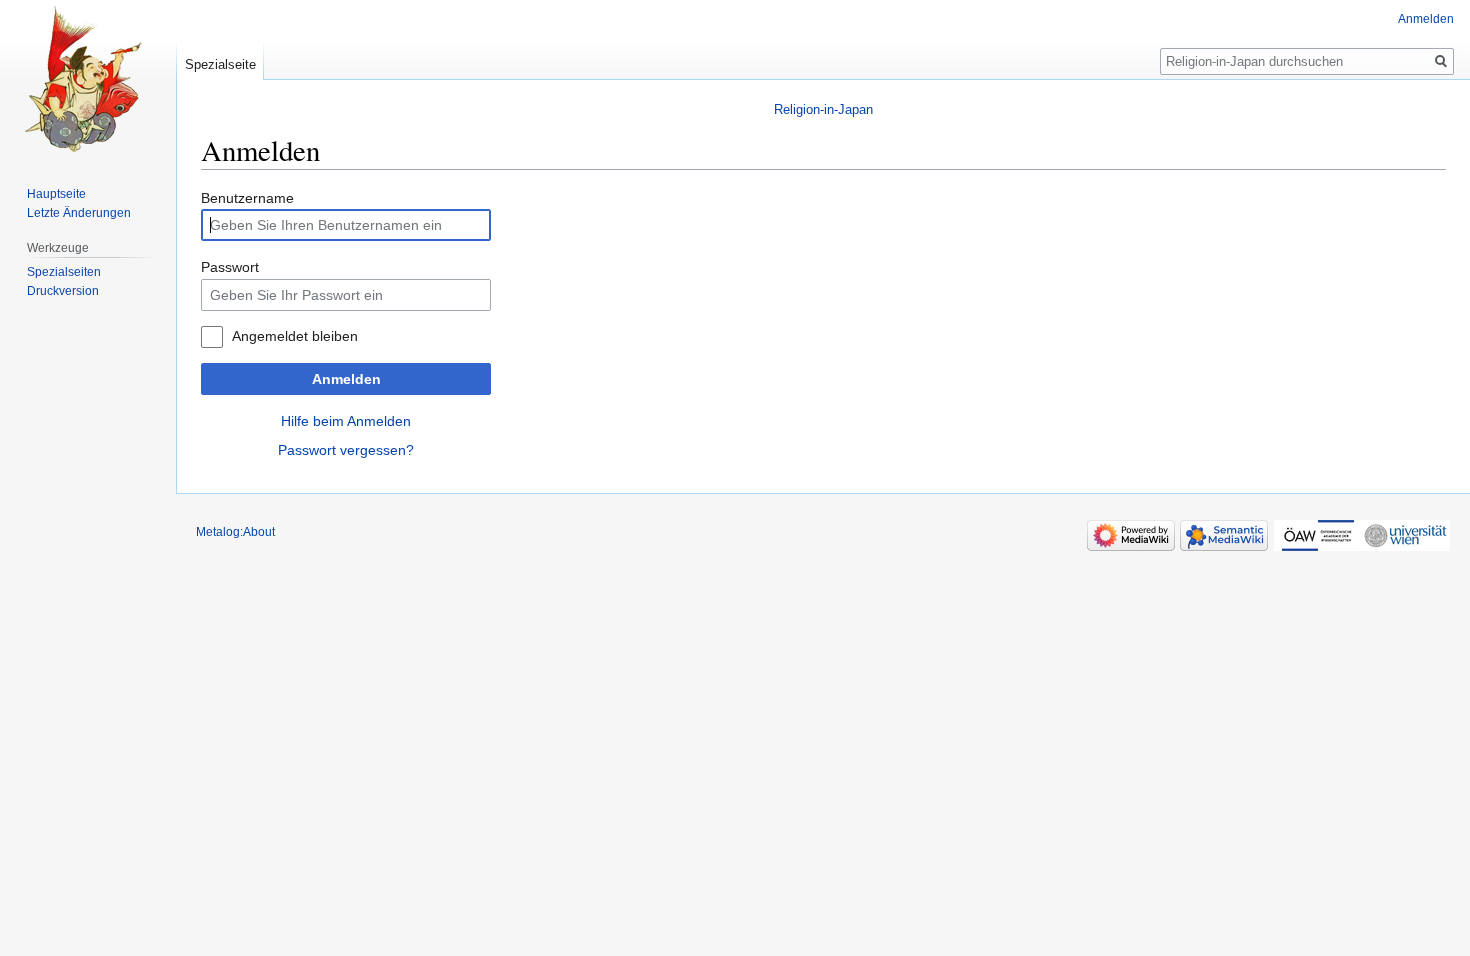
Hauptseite (56, 194)
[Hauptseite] (88, 80)
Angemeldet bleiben (295, 336)
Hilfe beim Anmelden (346, 421)
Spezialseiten (64, 272)
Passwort (230, 267)
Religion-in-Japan (823, 109)
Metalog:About (235, 532)
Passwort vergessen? (346, 450)
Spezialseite (220, 64)
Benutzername (247, 198)
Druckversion (63, 291)
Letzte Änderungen (79, 213)
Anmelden (346, 379)
